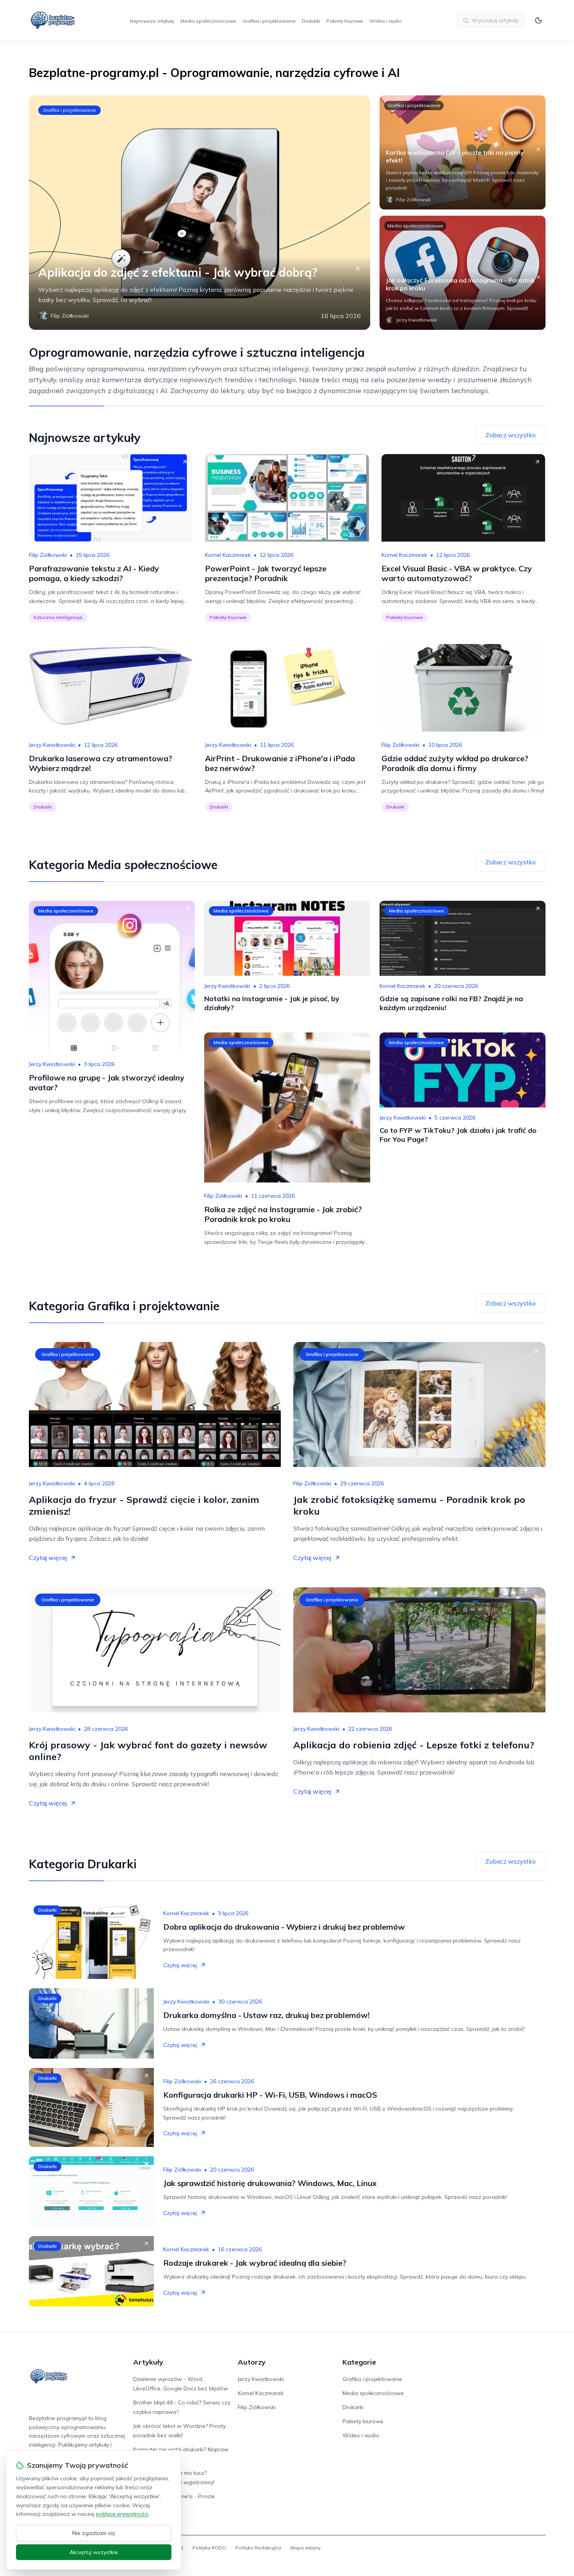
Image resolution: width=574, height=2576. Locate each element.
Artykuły (148, 2362)
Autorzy (252, 2362)
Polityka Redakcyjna (258, 2548)
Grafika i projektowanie (269, 21)
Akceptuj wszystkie (94, 2552)
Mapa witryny (306, 2548)
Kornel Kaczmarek (228, 555)
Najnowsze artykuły (152, 21)
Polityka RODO (209, 2548)
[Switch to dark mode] (538, 20)
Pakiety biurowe (345, 21)
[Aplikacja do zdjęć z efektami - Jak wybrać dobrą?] (200, 213)
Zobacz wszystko (511, 435)
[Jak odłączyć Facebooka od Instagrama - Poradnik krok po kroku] (463, 273)
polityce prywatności (122, 2514)
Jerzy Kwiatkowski (52, 745)
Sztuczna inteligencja (58, 617)
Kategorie (359, 2362)
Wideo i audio (386, 21)
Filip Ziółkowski (48, 555)
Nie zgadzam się (94, 2533)
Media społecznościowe (208, 21)
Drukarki (311, 21)
